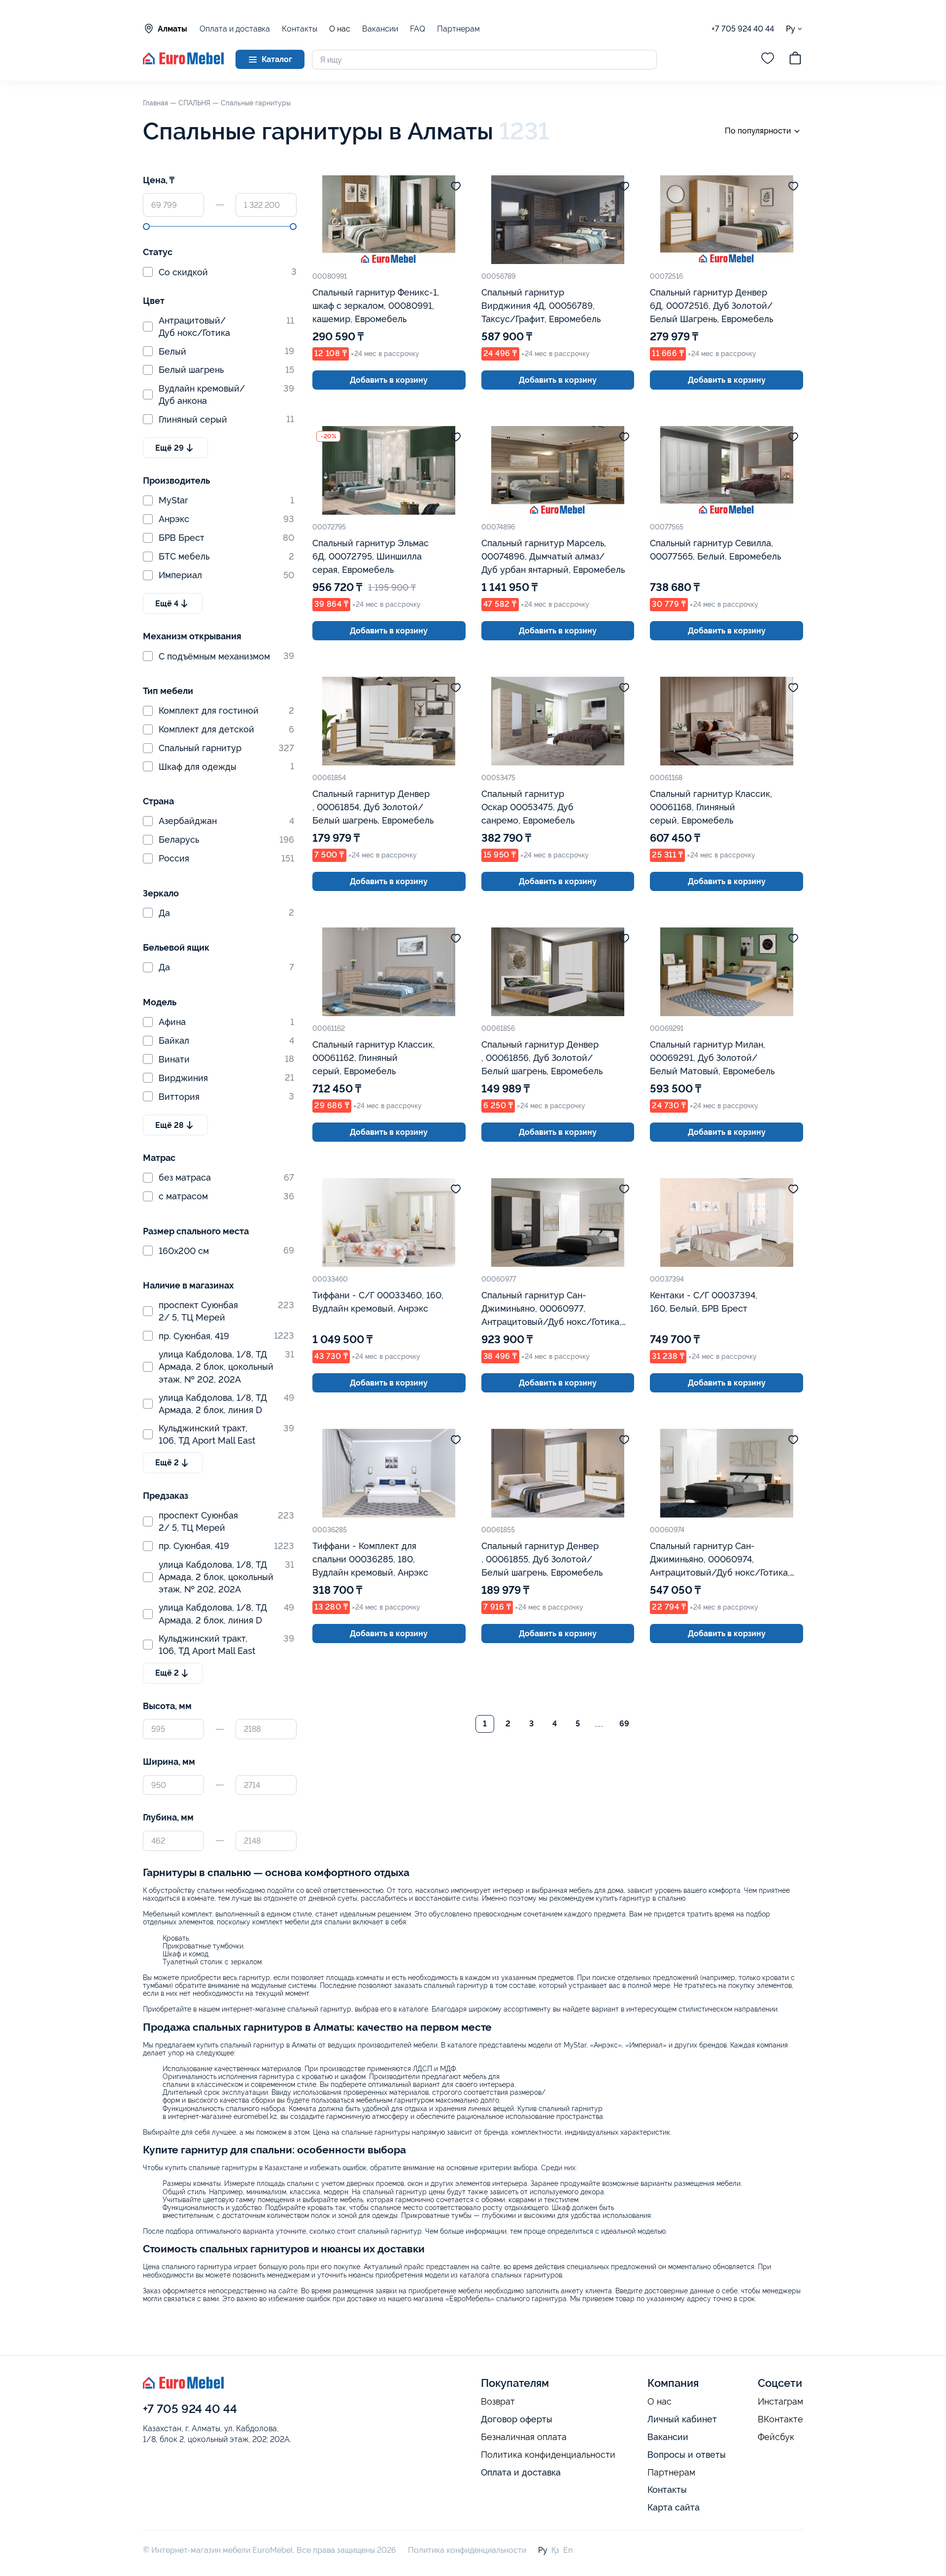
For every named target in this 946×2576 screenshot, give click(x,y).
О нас (340, 29)
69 (624, 1724)
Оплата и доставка (235, 29)
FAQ (418, 29)
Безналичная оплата (524, 2437)
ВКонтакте (780, 2419)
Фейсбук (776, 2437)
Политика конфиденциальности (548, 2455)
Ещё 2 (167, 1463)
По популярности (758, 131)
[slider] (146, 227)
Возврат (498, 2402)
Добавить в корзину (389, 380)
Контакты (300, 29)
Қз (555, 2550)
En (568, 2550)
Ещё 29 (169, 448)
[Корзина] (795, 60)
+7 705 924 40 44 (743, 29)
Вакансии (380, 29)
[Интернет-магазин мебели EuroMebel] (183, 62)
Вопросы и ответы (687, 2455)
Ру (791, 29)
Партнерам (458, 29)
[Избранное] (768, 60)
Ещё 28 (169, 1125)
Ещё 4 (167, 604)
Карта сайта (674, 2507)
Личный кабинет (682, 2419)
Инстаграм (780, 2402)
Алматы (172, 29)
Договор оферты (517, 2419)
